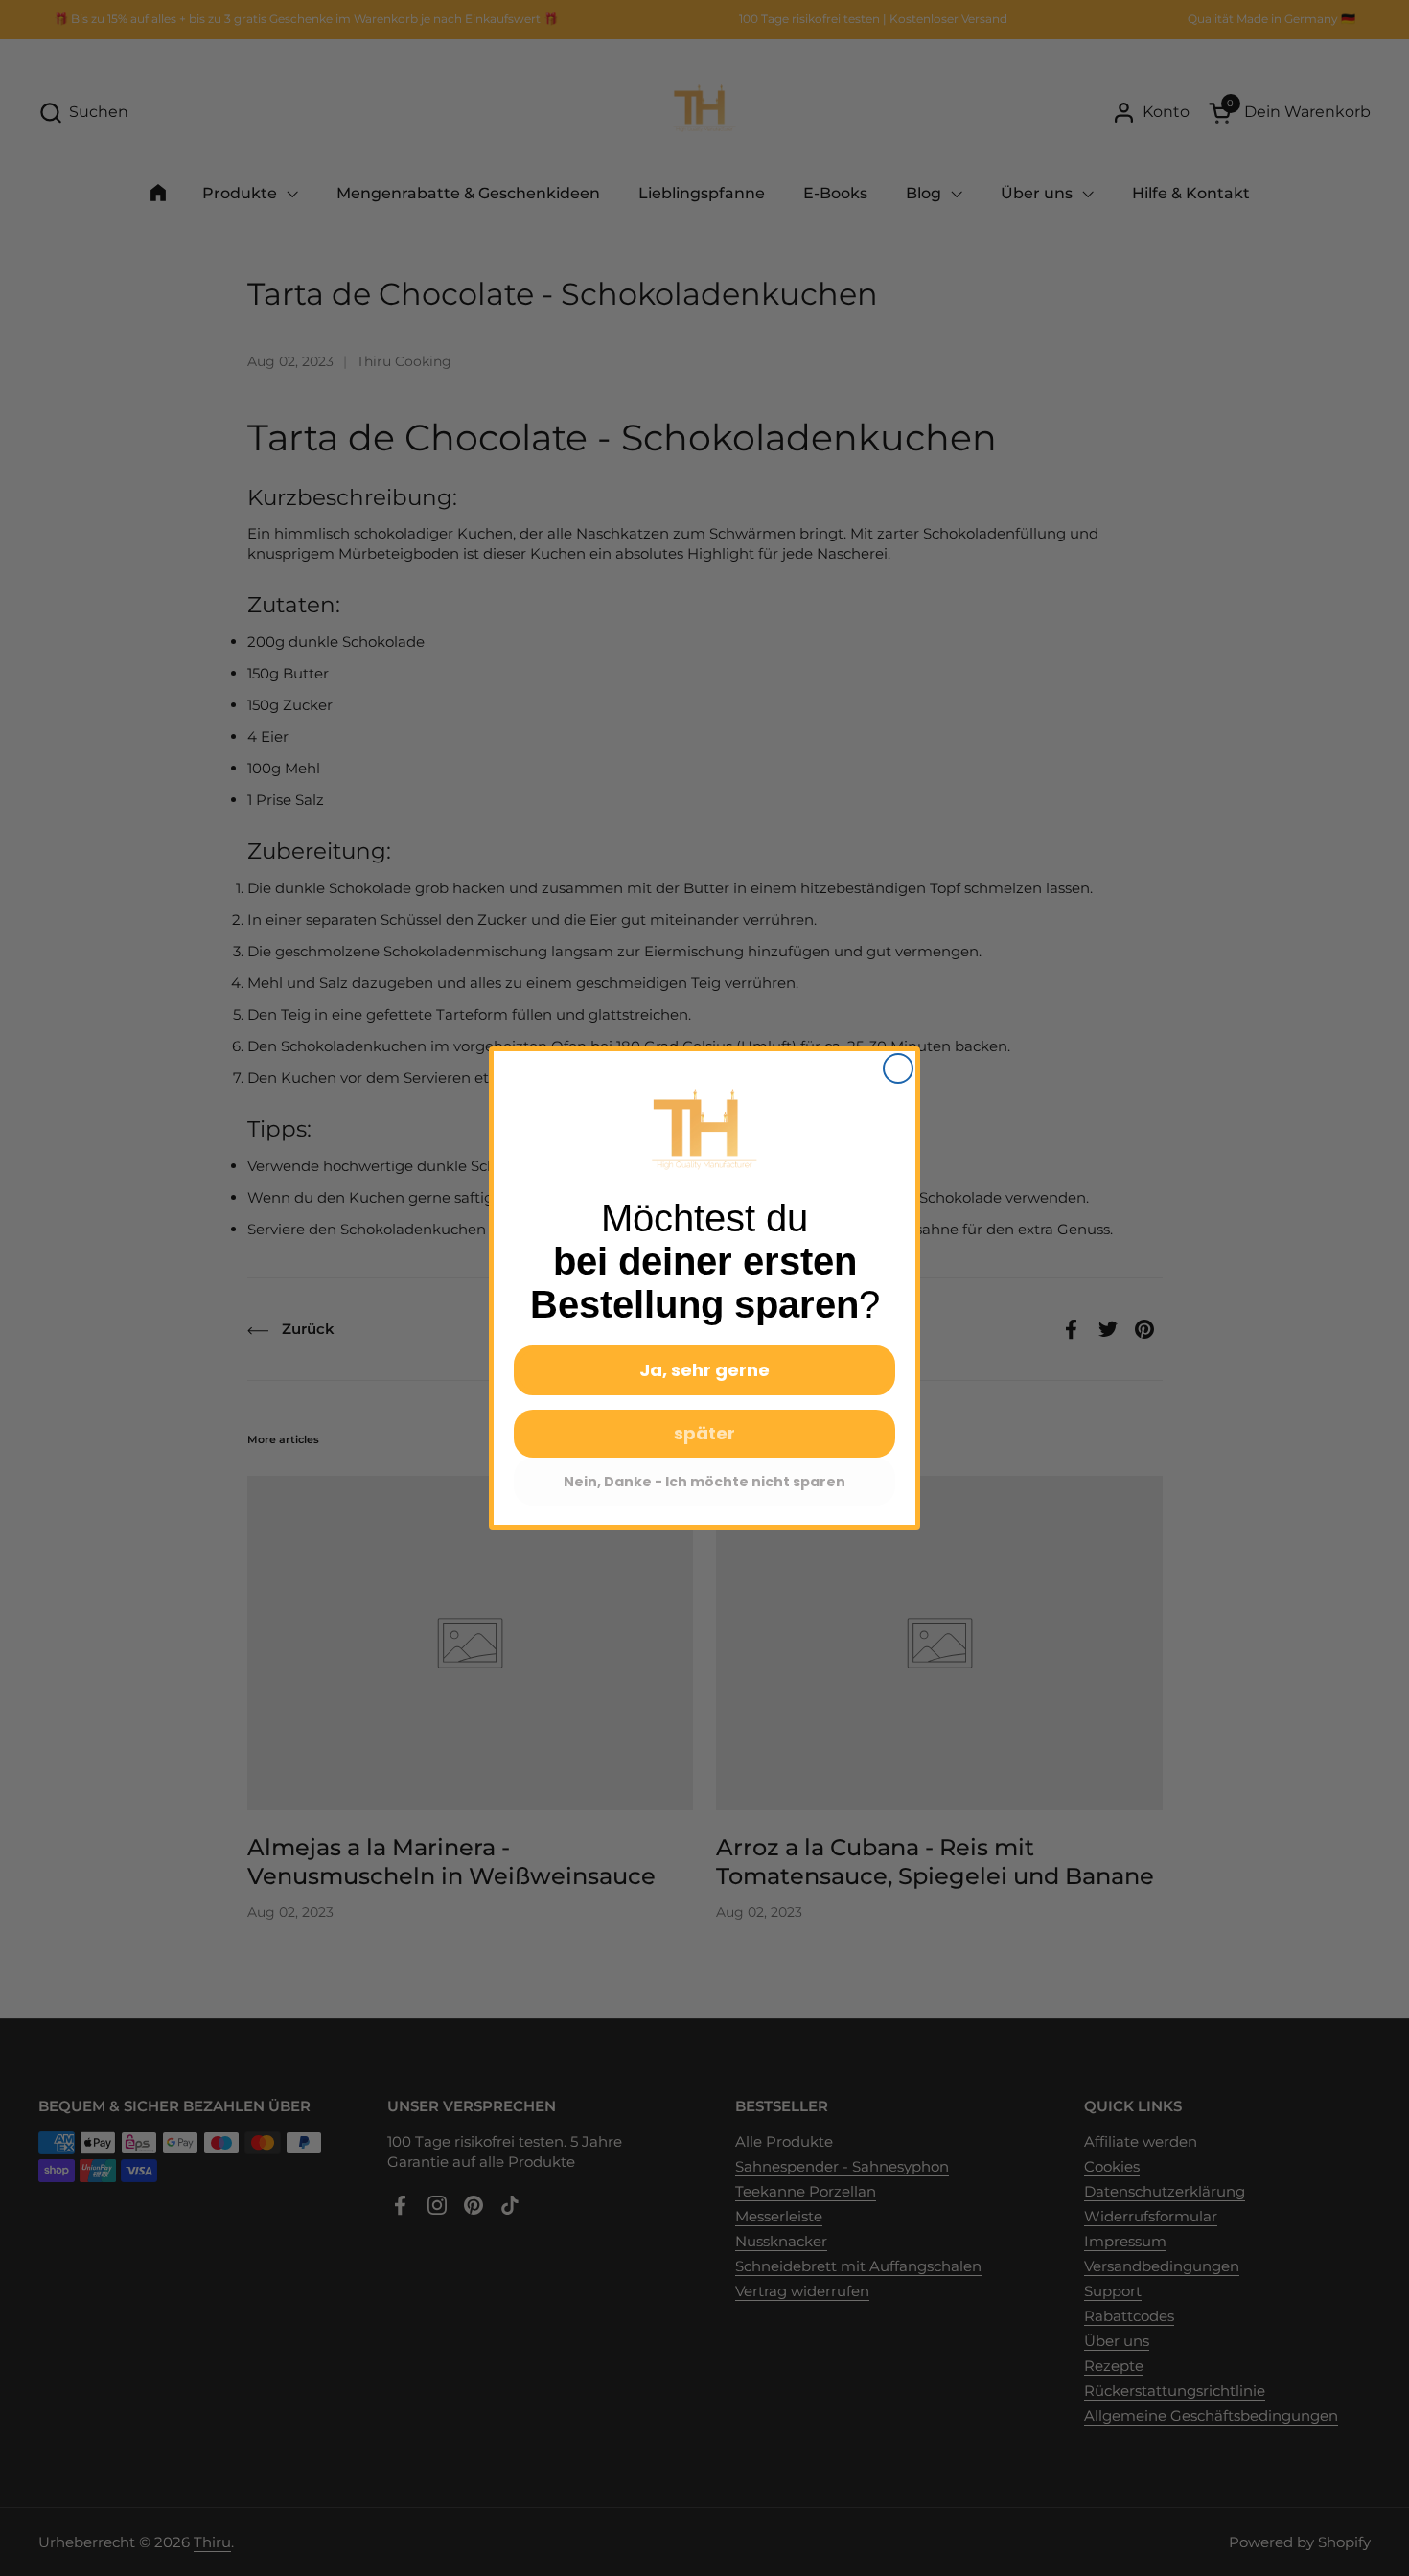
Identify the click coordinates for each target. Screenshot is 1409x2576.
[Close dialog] (898, 1069)
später (704, 1433)
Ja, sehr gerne (704, 1370)
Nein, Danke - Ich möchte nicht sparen (704, 1482)
